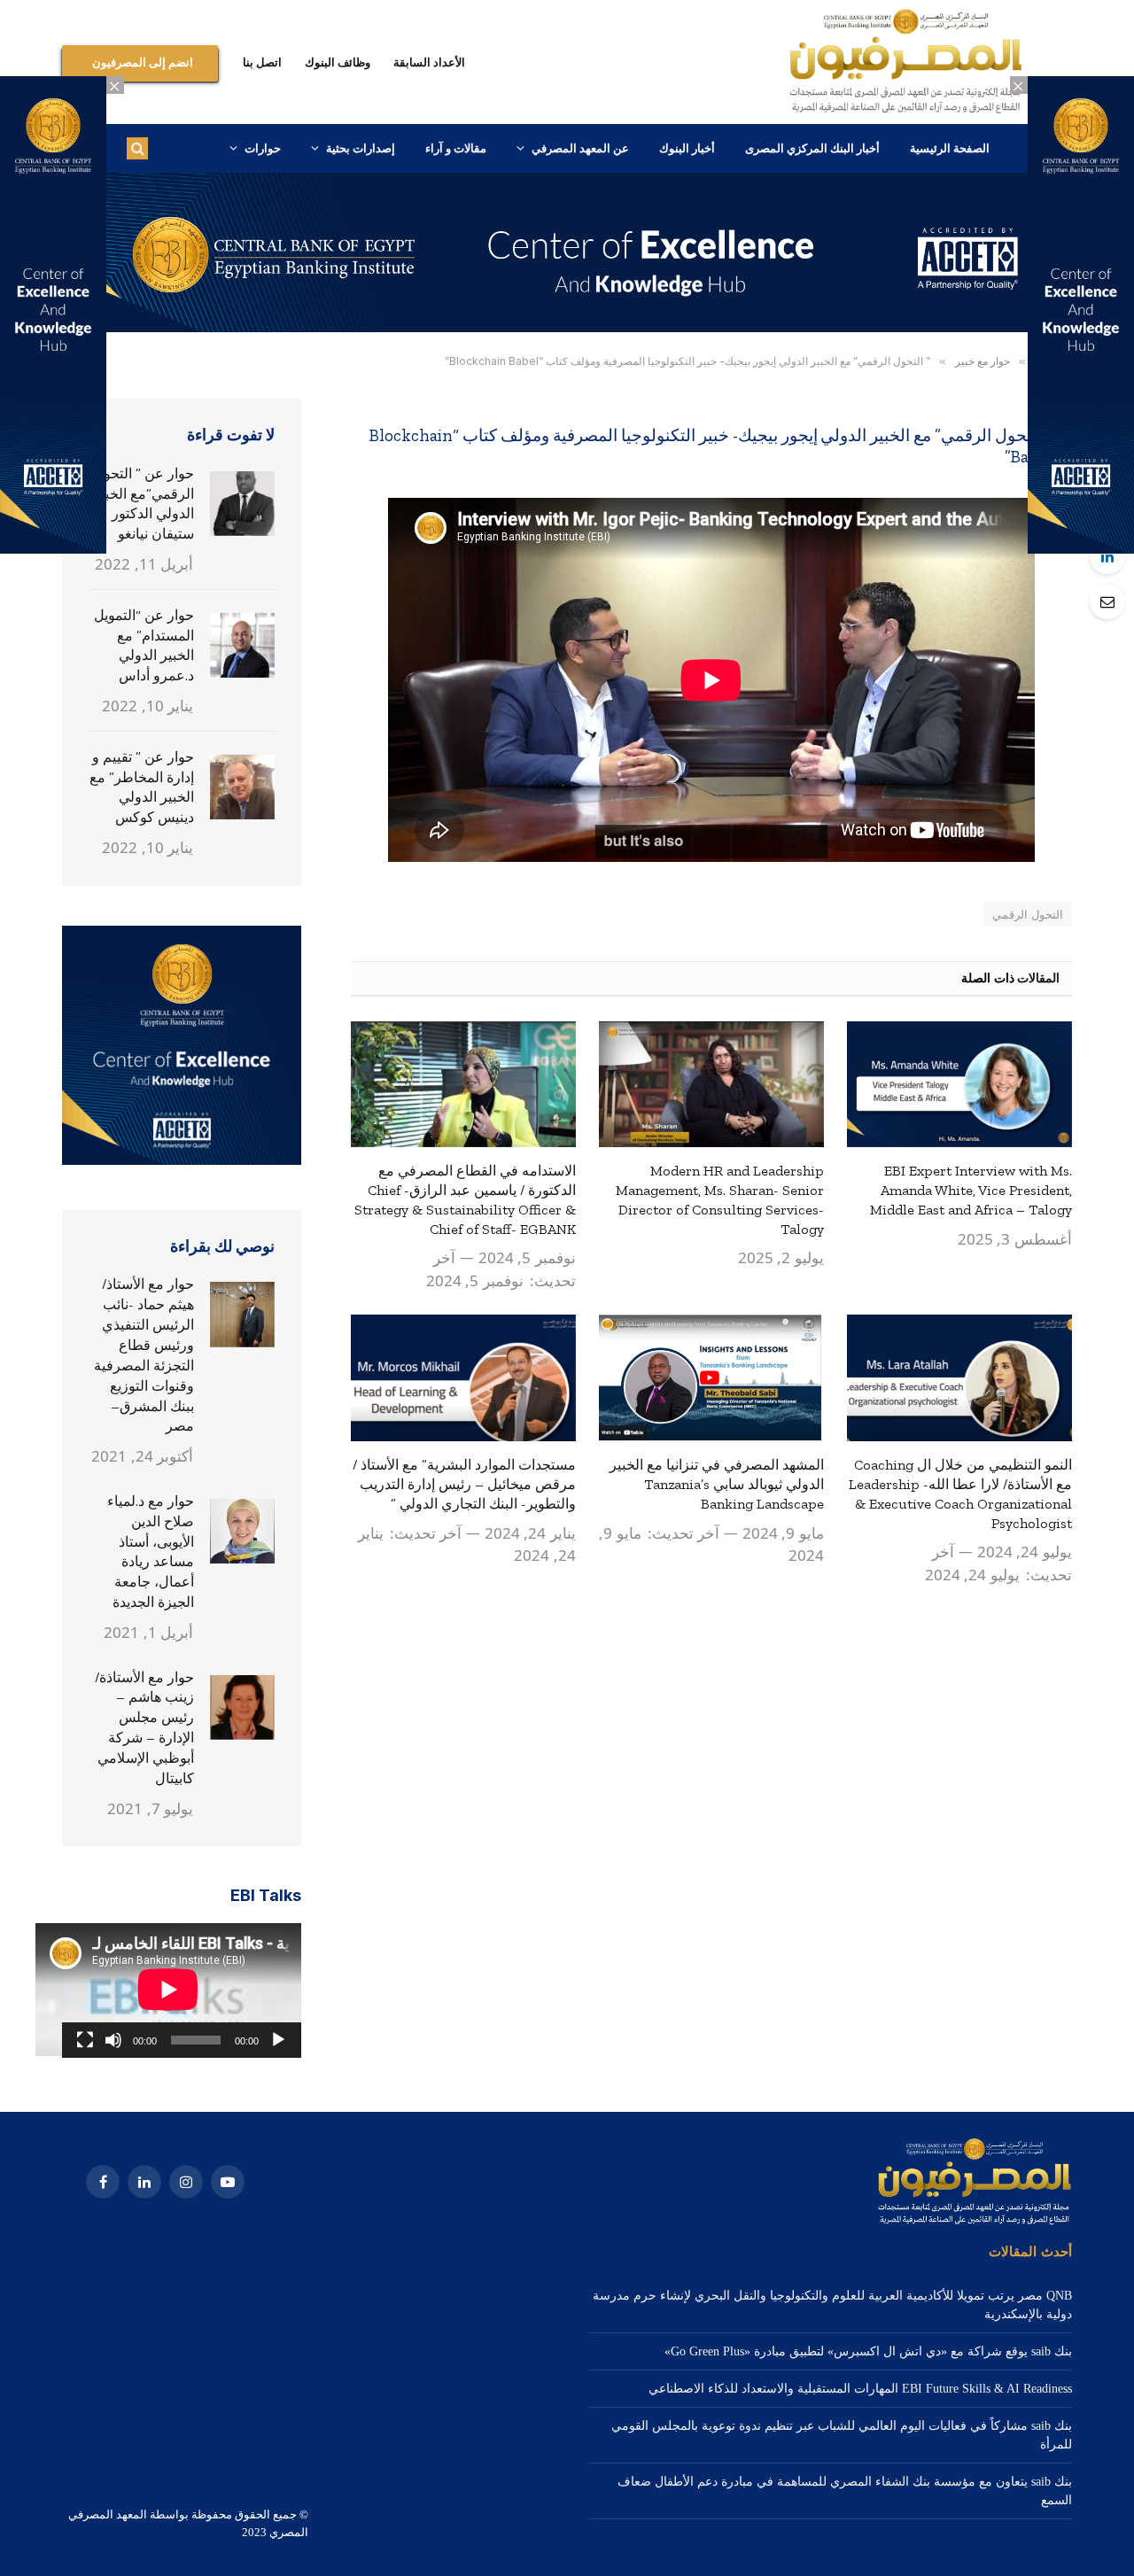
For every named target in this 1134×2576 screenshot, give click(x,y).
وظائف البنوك (338, 62)
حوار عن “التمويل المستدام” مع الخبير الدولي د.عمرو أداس (144, 646)
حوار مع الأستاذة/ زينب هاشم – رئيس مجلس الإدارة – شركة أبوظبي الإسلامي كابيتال (144, 1728)
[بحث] (137, 148)
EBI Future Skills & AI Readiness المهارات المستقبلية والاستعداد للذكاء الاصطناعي (860, 2389)
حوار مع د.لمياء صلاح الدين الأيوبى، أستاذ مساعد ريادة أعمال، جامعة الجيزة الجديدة (151, 1552)
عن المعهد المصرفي (580, 148)
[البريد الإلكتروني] (1107, 601)
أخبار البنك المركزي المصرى (812, 148)
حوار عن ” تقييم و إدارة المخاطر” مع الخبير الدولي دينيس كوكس (142, 788)
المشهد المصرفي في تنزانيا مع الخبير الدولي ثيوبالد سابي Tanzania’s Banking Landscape (717, 1484)
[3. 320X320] (182, 1161)
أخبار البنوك (687, 148)
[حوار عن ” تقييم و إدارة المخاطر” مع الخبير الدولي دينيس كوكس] (243, 788)
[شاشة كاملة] (85, 2040)
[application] (182, 1990)
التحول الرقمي (1028, 914)
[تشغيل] (278, 2040)
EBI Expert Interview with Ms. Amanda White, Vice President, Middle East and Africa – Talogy (971, 1190)
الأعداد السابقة (429, 62)
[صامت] (113, 2040)
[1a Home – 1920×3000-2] (567, 328)
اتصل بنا (262, 62)
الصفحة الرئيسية (950, 148)
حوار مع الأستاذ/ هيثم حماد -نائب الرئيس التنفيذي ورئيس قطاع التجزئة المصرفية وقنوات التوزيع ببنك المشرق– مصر (144, 1355)
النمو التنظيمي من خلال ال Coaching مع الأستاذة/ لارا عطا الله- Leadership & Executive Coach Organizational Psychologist (960, 1494)
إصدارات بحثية (361, 148)
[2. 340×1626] (1081, 550)
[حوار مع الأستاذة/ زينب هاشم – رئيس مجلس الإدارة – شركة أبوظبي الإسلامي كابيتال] (243, 1708)
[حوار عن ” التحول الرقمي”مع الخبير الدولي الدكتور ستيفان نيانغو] (243, 504)
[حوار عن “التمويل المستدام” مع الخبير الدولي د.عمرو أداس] (243, 646)
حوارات (263, 148)
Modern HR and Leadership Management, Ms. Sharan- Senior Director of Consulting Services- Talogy (720, 1199)
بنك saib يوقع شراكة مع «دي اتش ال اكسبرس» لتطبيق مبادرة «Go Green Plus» (868, 2351)
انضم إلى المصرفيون (143, 62)
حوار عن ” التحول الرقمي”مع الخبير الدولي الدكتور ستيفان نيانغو (144, 504)
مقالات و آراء (456, 148)
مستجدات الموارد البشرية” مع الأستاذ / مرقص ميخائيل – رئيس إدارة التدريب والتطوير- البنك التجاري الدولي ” (464, 1484)
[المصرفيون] (906, 62)
